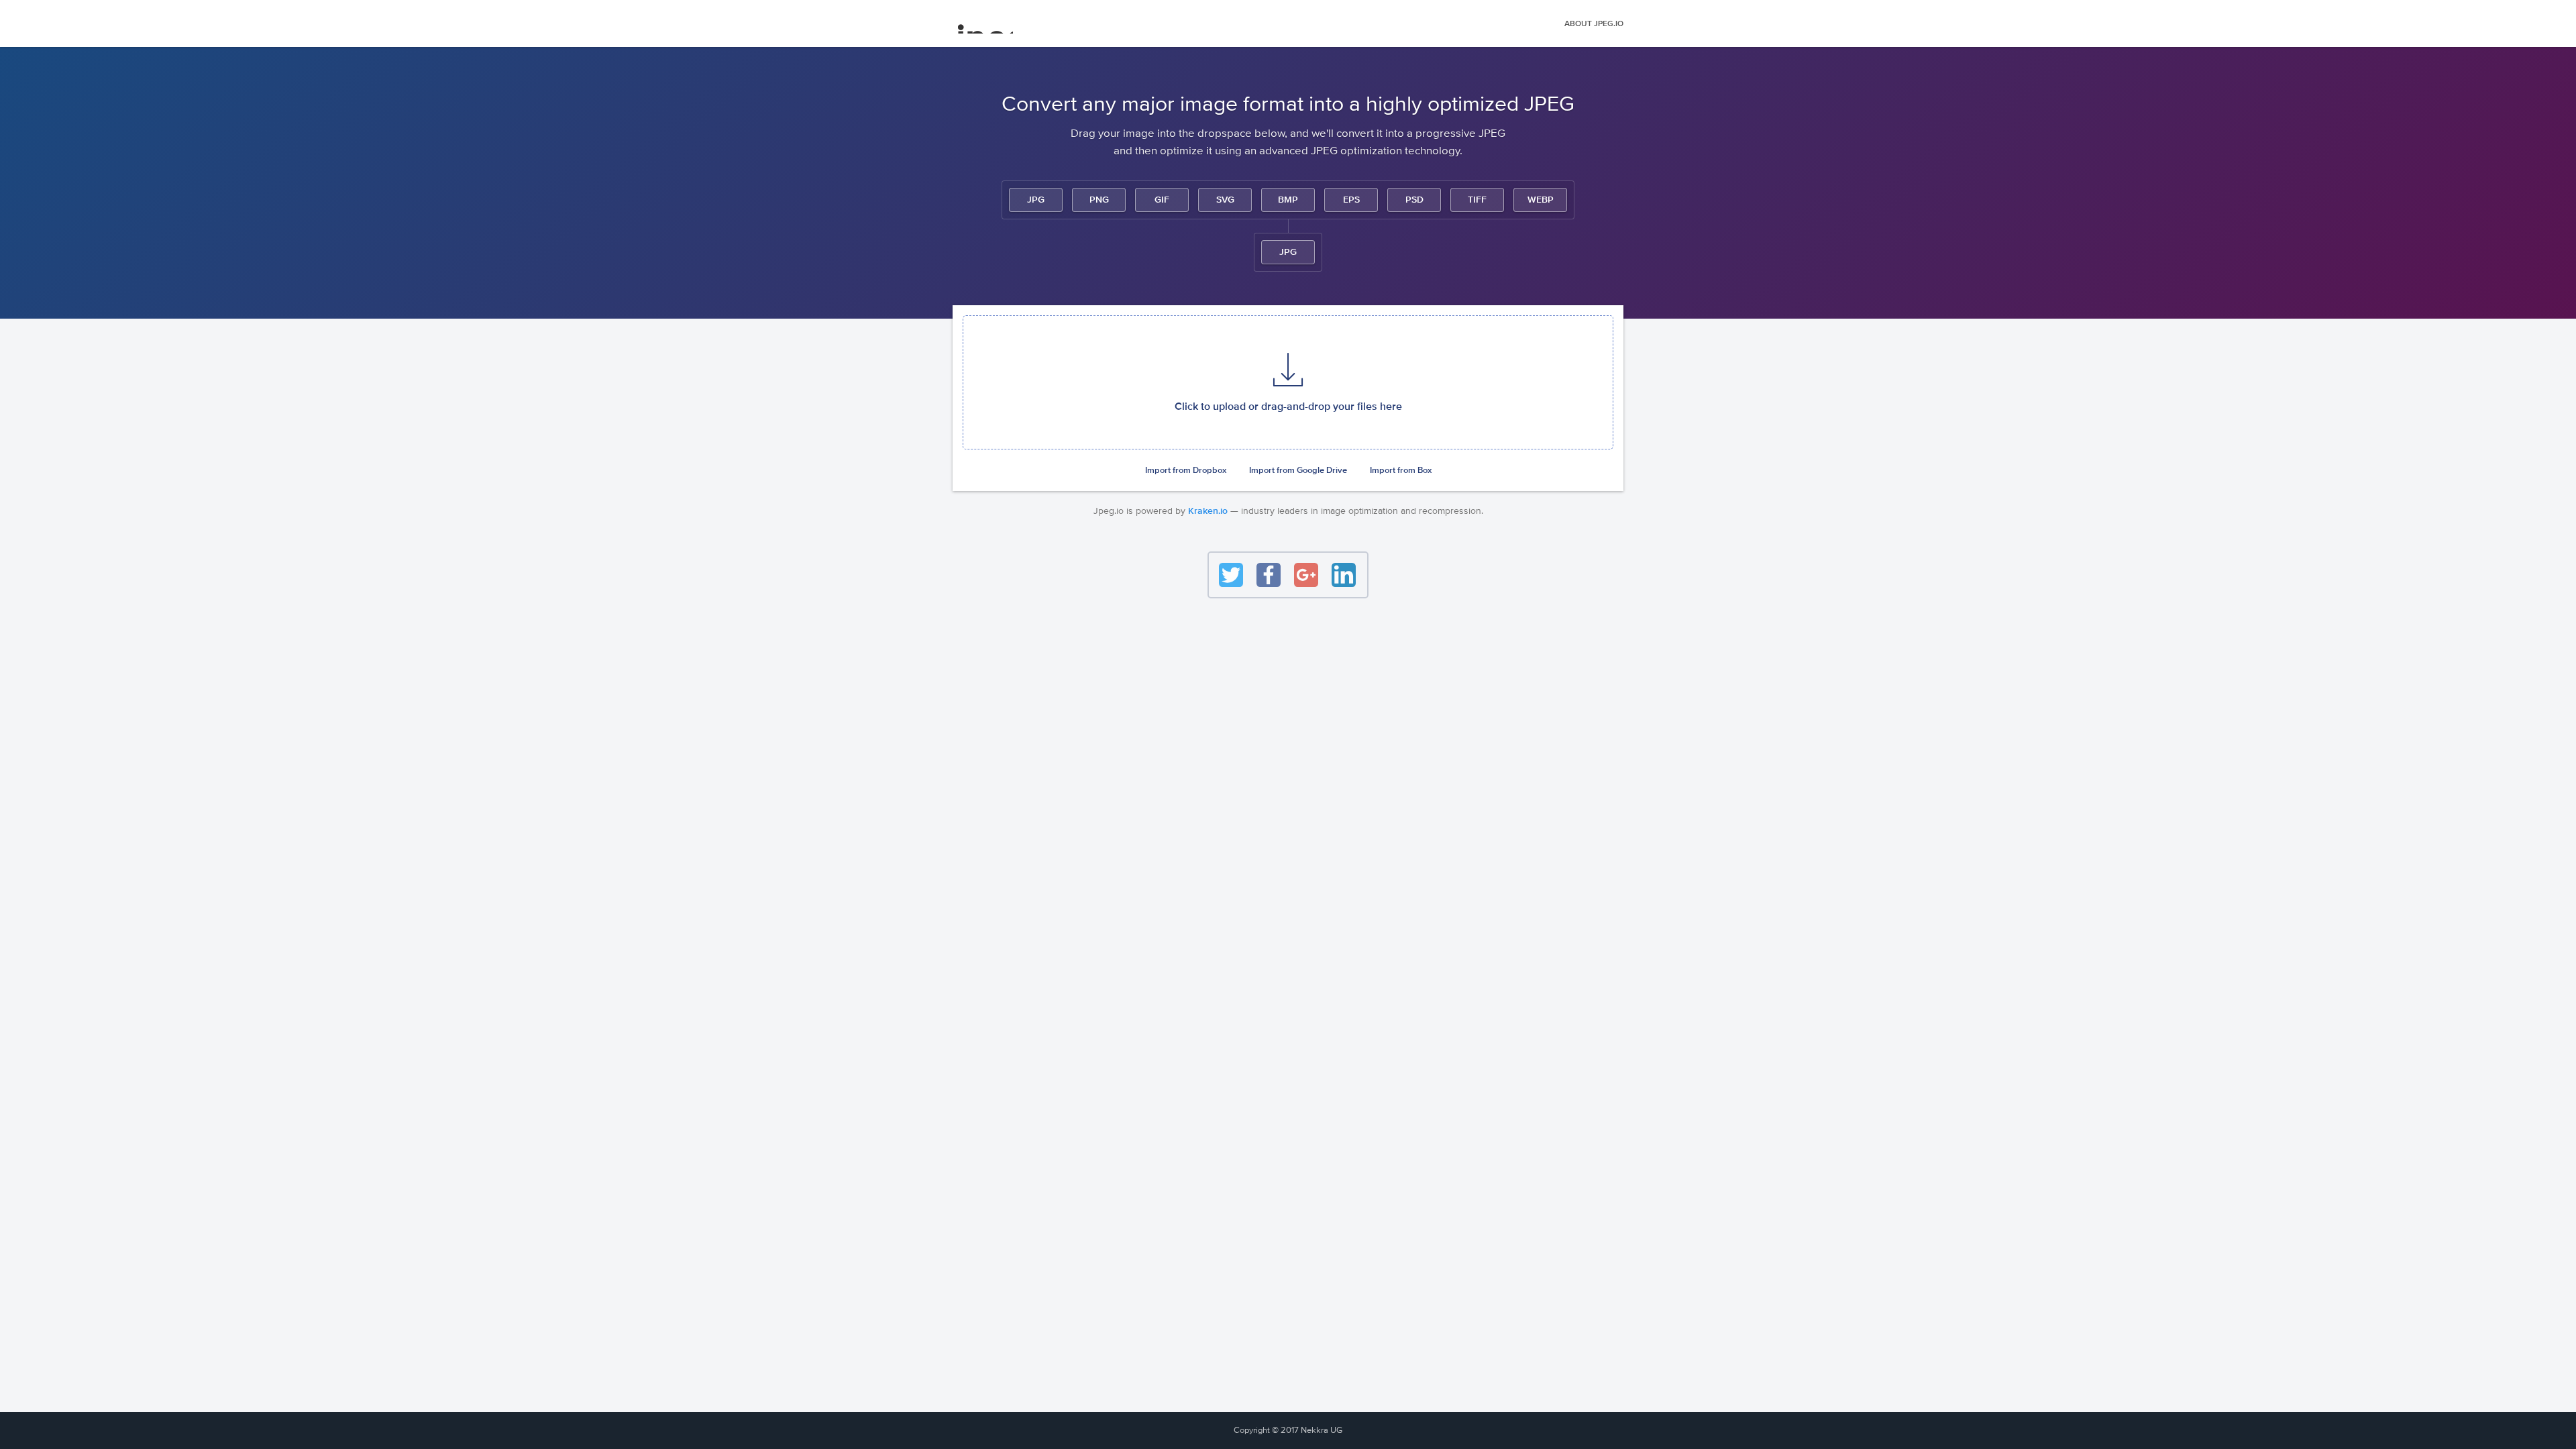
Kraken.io (1208, 511)
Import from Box (1401, 471)
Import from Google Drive (1298, 471)
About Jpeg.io (1594, 24)
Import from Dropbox (1186, 471)
